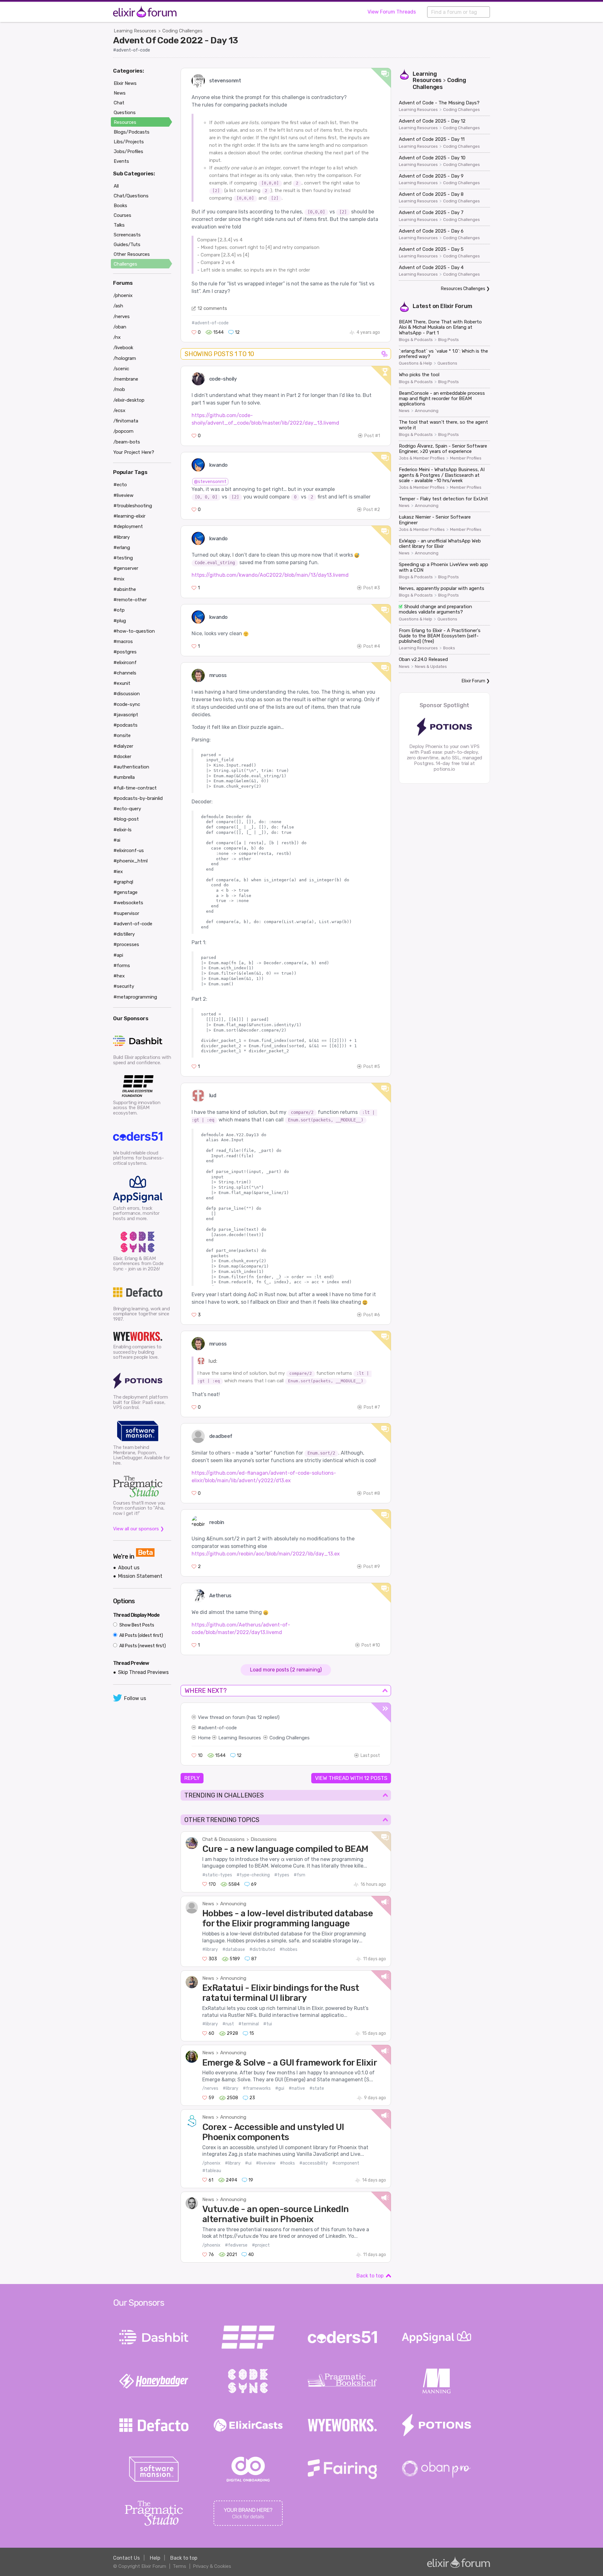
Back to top (370, 2276)
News (208, 1904)
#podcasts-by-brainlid (138, 798)
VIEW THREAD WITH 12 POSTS (351, 1778)
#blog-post (126, 819)
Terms (179, 2566)
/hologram (125, 358)
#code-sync (127, 704)
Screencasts (127, 235)
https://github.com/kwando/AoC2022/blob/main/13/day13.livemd (270, 575)
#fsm (299, 1875)
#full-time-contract (135, 788)
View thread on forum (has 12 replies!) (239, 1717)
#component (346, 2163)
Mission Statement (140, 1576)
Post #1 (372, 436)
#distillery (124, 934)
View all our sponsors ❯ (139, 1529)
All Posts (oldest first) (141, 1635)
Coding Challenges (182, 31)
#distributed (262, 1949)
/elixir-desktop (129, 400)
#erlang (122, 548)
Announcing (233, 1904)
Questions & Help (416, 363)
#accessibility (314, 2163)
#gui (280, 2088)
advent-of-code (219, 1728)
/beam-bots (127, 442)
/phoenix (211, 2163)
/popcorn (123, 431)
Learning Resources (135, 31)
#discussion (127, 694)
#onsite (122, 735)
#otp (119, 610)
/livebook (123, 348)
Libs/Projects (129, 142)
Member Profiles (466, 458)
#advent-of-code (132, 50)
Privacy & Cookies (212, 2566)
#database (234, 1949)
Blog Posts (448, 340)
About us (129, 1568)
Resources (125, 122)
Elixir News (125, 83)
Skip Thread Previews (143, 1672)
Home (204, 1738)
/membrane (126, 379)
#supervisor (126, 913)
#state (317, 2088)
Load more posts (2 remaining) (286, 1670)
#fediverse (236, 2245)
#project (261, 2245)
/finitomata (126, 421)
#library (210, 1949)
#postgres (125, 652)
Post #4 (372, 646)
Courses (122, 215)
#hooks (287, 2163)
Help (155, 2558)
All (116, 186)
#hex (119, 976)
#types (282, 1875)
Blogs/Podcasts (132, 132)
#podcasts (125, 725)
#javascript (126, 715)
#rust (228, 2024)
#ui (248, 2163)
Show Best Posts (136, 1625)
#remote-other (130, 600)
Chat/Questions (131, 196)
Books (449, 648)
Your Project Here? (134, 452)
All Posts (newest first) (142, 1646)
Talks (119, 225)
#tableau (212, 2171)
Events (121, 161)
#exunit (122, 683)
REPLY (192, 1778)
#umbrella (124, 777)
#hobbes (288, 1949)
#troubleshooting (133, 506)
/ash (118, 306)
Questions (447, 363)
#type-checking (253, 1875)
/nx (117, 337)
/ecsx (119, 410)
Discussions (264, 1839)
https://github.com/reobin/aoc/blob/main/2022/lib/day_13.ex (266, 1554)
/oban (120, 327)
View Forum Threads (392, 12)
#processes (126, 944)
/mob (119, 389)
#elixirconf (125, 663)
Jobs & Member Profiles (422, 458)
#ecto (120, 485)
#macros (123, 641)
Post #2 (372, 510)
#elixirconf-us (129, 850)
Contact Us (126, 2558)
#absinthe (125, 589)
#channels (125, 673)
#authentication (131, 767)
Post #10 (371, 1645)
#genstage (125, 892)
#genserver (126, 568)
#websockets (128, 903)
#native (297, 2088)
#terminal (249, 2024)
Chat (119, 103)
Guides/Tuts (127, 245)
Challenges (125, 264)
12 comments (212, 308)
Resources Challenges (463, 289)
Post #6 (372, 1315)
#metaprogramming (135, 997)
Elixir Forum (456, 306)
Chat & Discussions (223, 1839)
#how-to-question (134, 631)
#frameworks (257, 2088)
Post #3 (372, 588)
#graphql (123, 882)
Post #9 (372, 1567)
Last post (370, 1756)
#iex (118, 872)
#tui (268, 2024)
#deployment (128, 526)
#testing (123, 558)
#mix (119, 579)
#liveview (266, 2163)
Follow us (135, 1698)
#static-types (217, 1875)
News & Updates (431, 667)
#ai (117, 840)
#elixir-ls (122, 830)
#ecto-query (127, 809)
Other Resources (132, 254)
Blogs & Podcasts (416, 340)
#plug (120, 621)
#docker (122, 757)
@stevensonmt (210, 482)
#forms (122, 966)
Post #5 (372, 1067)
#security (124, 986)
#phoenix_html (130, 861)
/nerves (210, 2088)
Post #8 (372, 1493)
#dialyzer (123, 746)
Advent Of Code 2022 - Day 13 (176, 40)
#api (118, 955)
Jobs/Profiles (128, 151)
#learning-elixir (129, 516)
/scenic (121, 369)
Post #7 (372, 1407)
